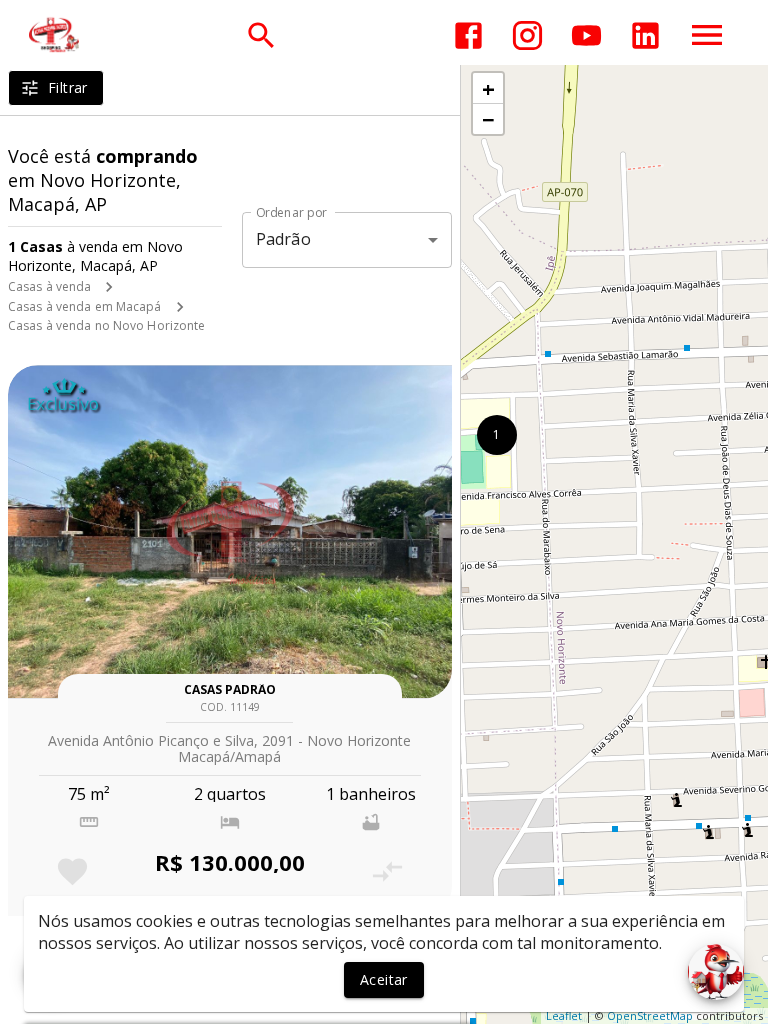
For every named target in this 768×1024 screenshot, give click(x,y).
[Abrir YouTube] (586, 35)
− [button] (488, 119)
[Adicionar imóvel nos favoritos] (72, 871)
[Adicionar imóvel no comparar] (387, 871)
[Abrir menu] (707, 35)
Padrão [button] (283, 239)
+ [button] (488, 88)
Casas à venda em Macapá (85, 306)
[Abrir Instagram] (527, 35)
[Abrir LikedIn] (645, 35)
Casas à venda (49, 286)
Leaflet (564, 1015)
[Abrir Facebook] (468, 35)
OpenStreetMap (650, 1015)
